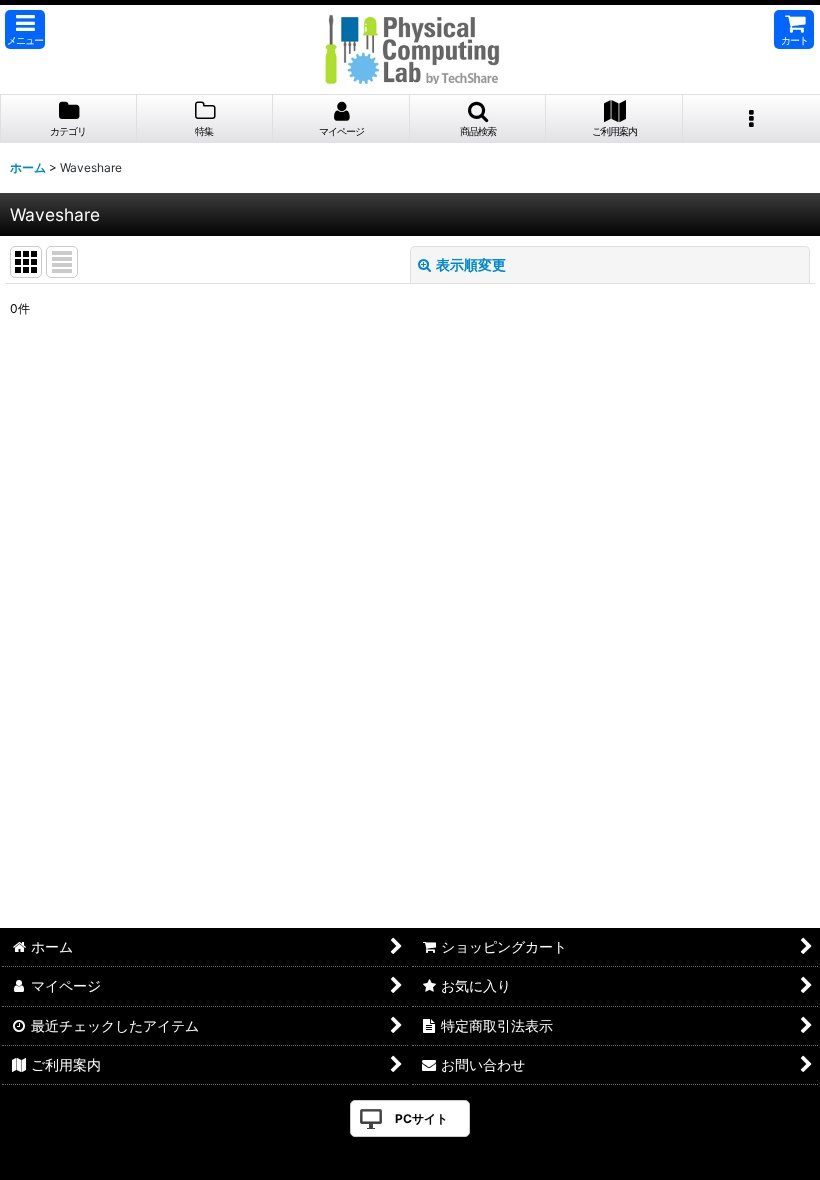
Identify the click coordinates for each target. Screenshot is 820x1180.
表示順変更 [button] (471, 264)
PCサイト (421, 1118)
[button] (25, 29)
